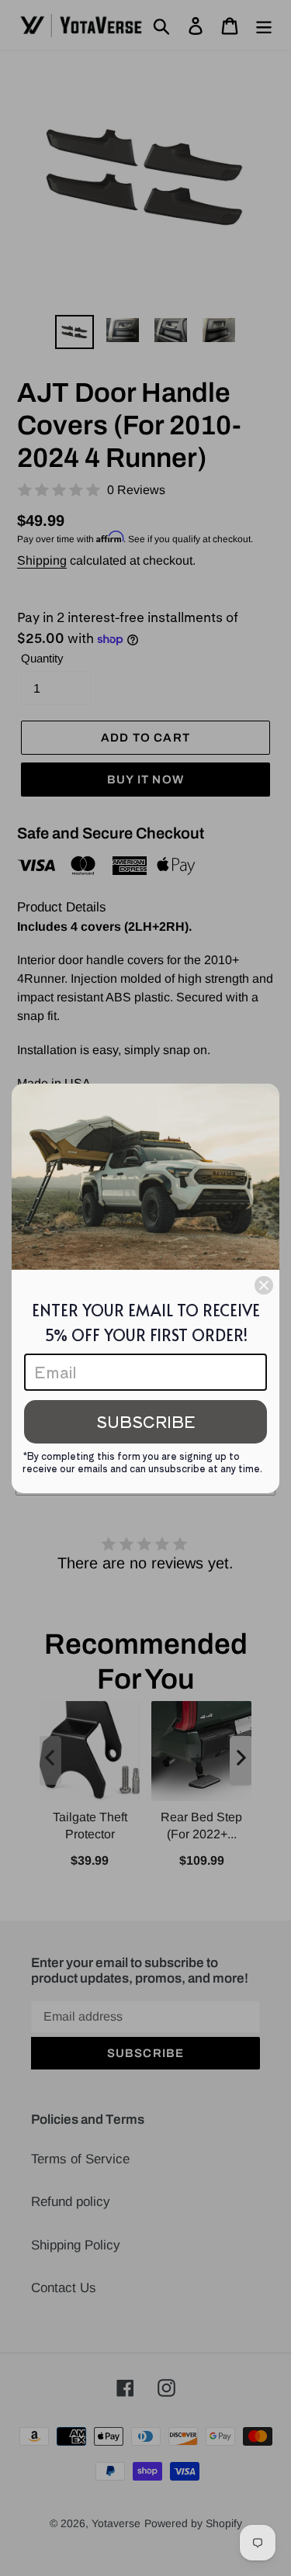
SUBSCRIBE (146, 1421)
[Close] (264, 1285)
